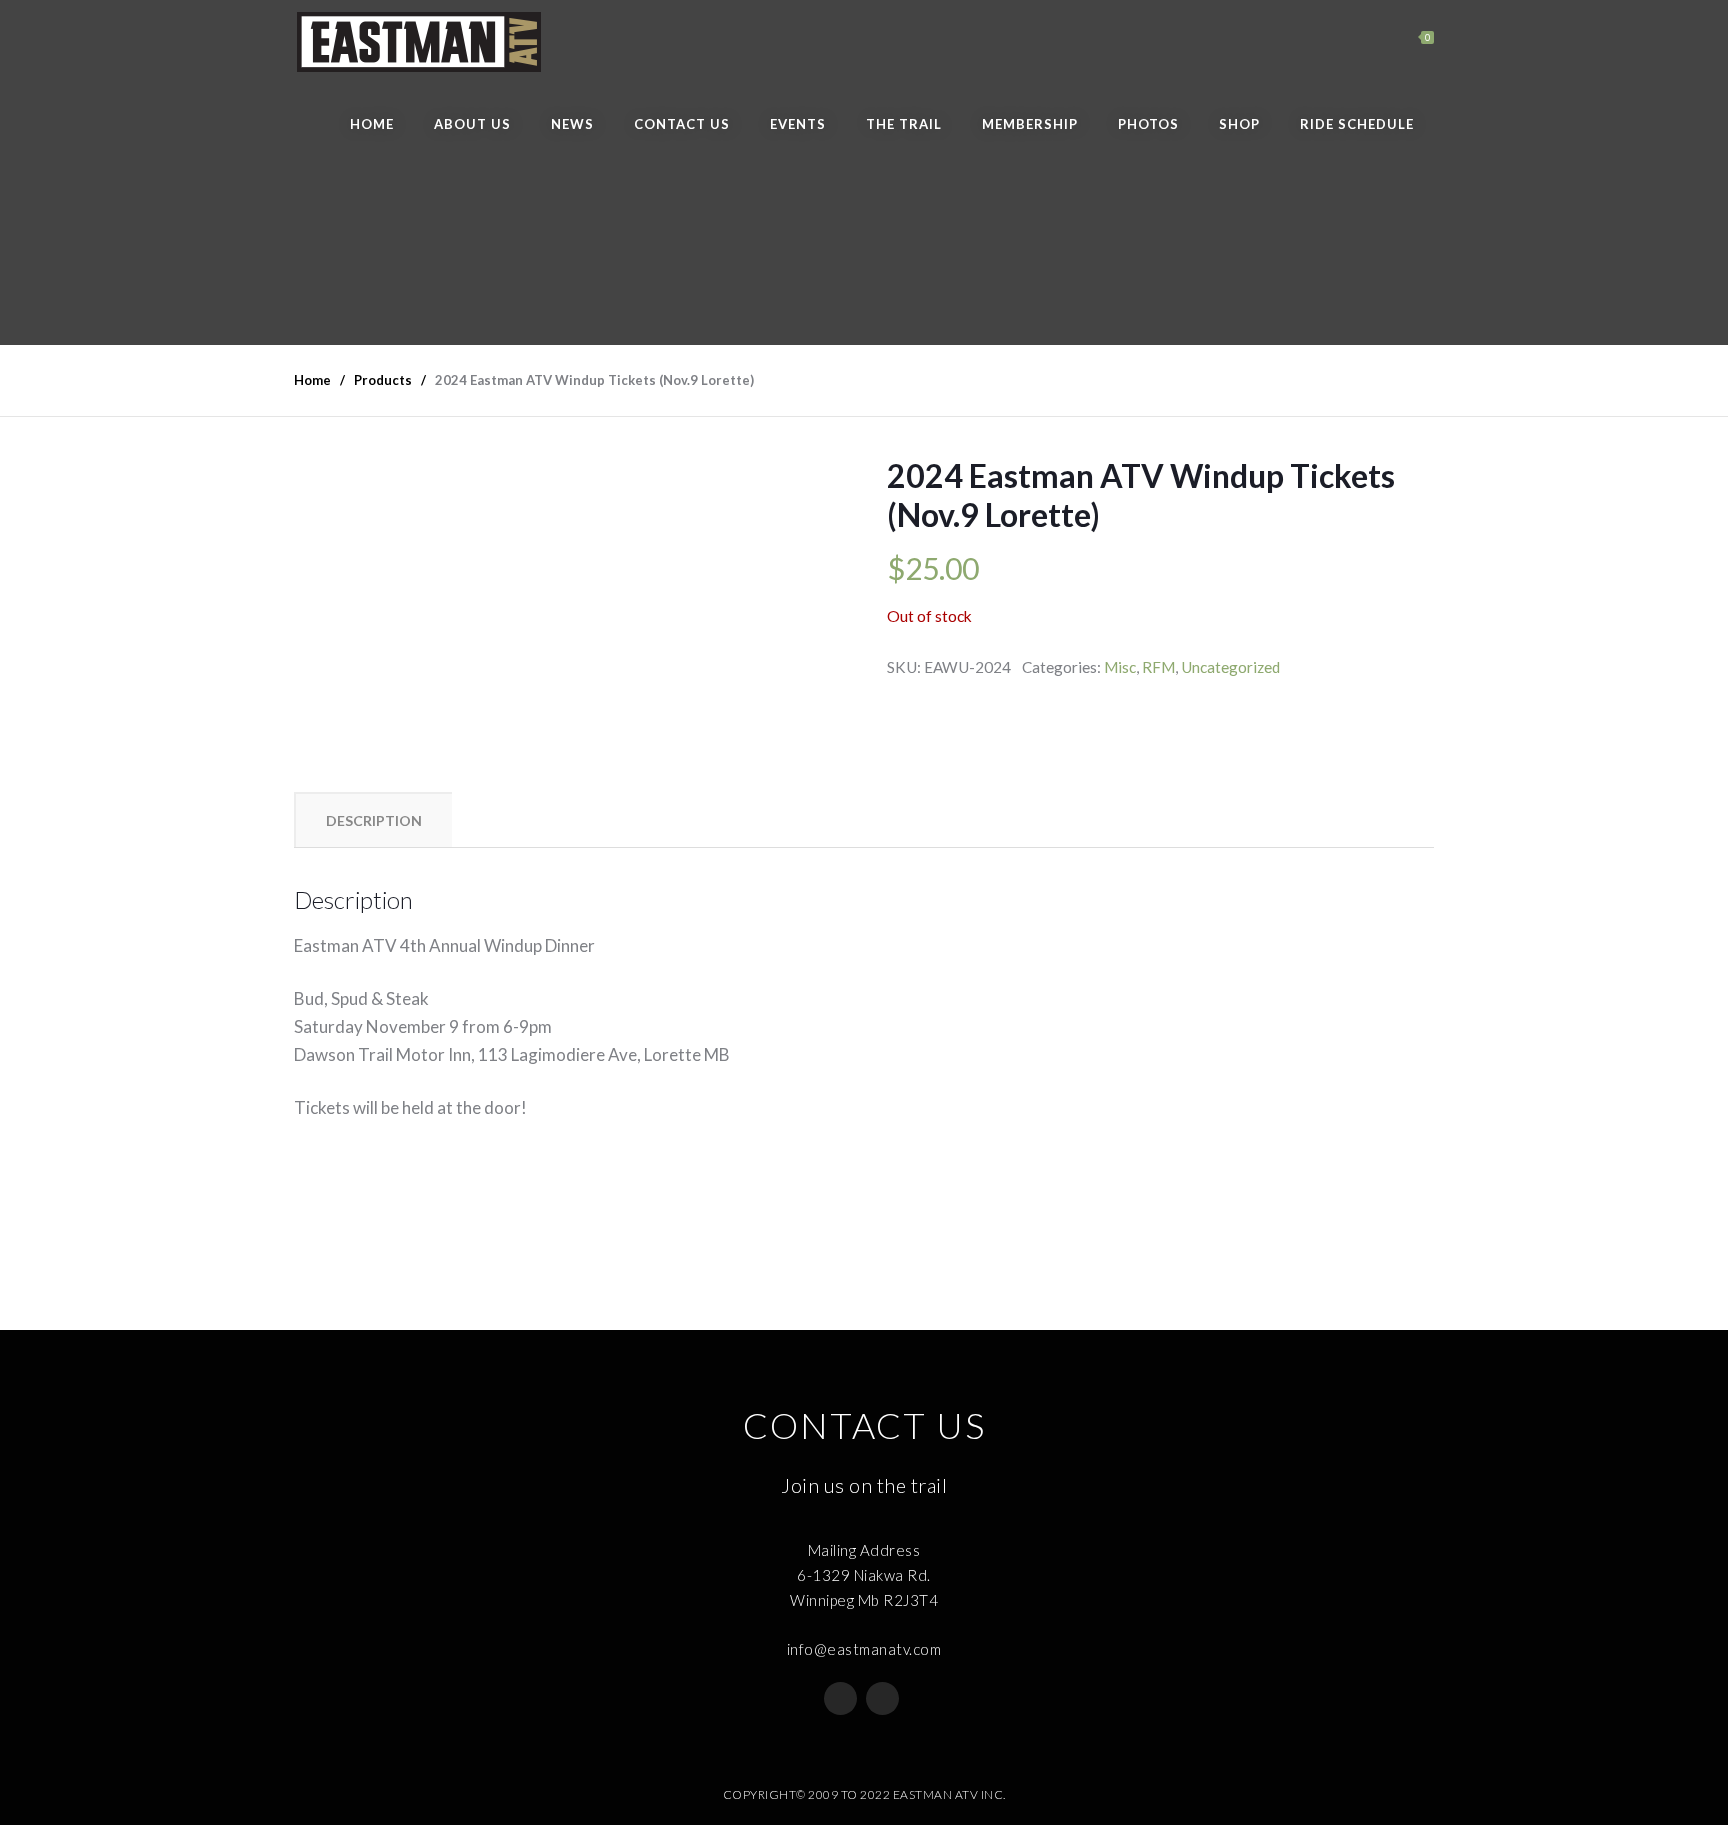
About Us (472, 124)
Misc (1120, 667)
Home (372, 124)
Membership (1030, 124)
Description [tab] (374, 820)
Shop (1239, 124)
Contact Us (682, 124)
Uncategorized (1230, 667)
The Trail (904, 124)
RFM (1158, 667)
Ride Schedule (1357, 124)
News (572, 124)
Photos (1148, 124)
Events (798, 124)
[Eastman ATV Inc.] (418, 42)
